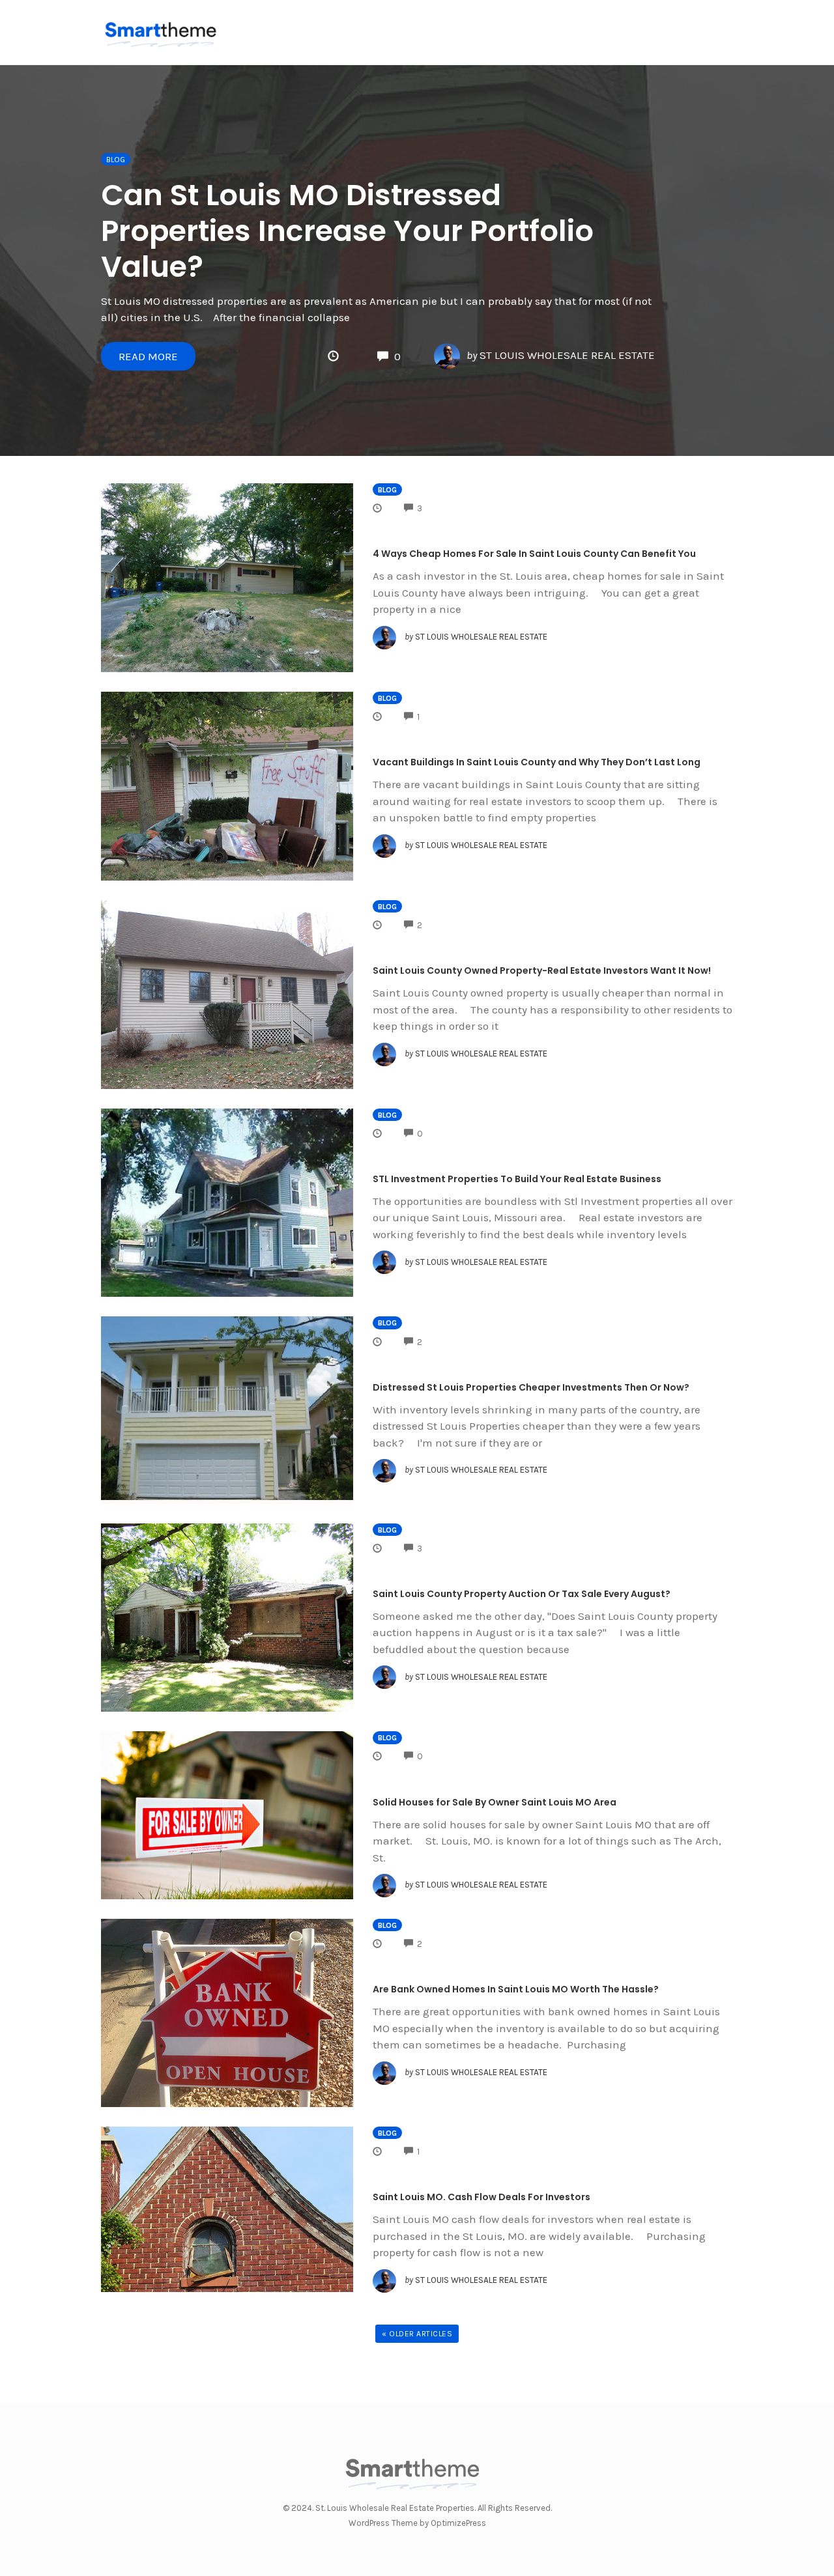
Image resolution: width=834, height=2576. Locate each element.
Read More (148, 356)
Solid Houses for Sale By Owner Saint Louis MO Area (495, 1802)
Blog (116, 160)
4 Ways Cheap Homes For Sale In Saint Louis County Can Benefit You (534, 554)
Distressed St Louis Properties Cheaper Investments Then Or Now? (531, 1387)
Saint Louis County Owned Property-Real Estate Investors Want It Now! (542, 970)
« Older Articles (417, 2334)
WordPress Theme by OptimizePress (417, 2523)
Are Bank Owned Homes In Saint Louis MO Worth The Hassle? (516, 1989)
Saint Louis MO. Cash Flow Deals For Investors (482, 2197)
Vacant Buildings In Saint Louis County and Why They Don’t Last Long (537, 762)
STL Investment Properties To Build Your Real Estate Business (517, 1179)
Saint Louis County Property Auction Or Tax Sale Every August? (522, 1594)
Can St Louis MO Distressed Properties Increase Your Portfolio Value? (347, 231)
